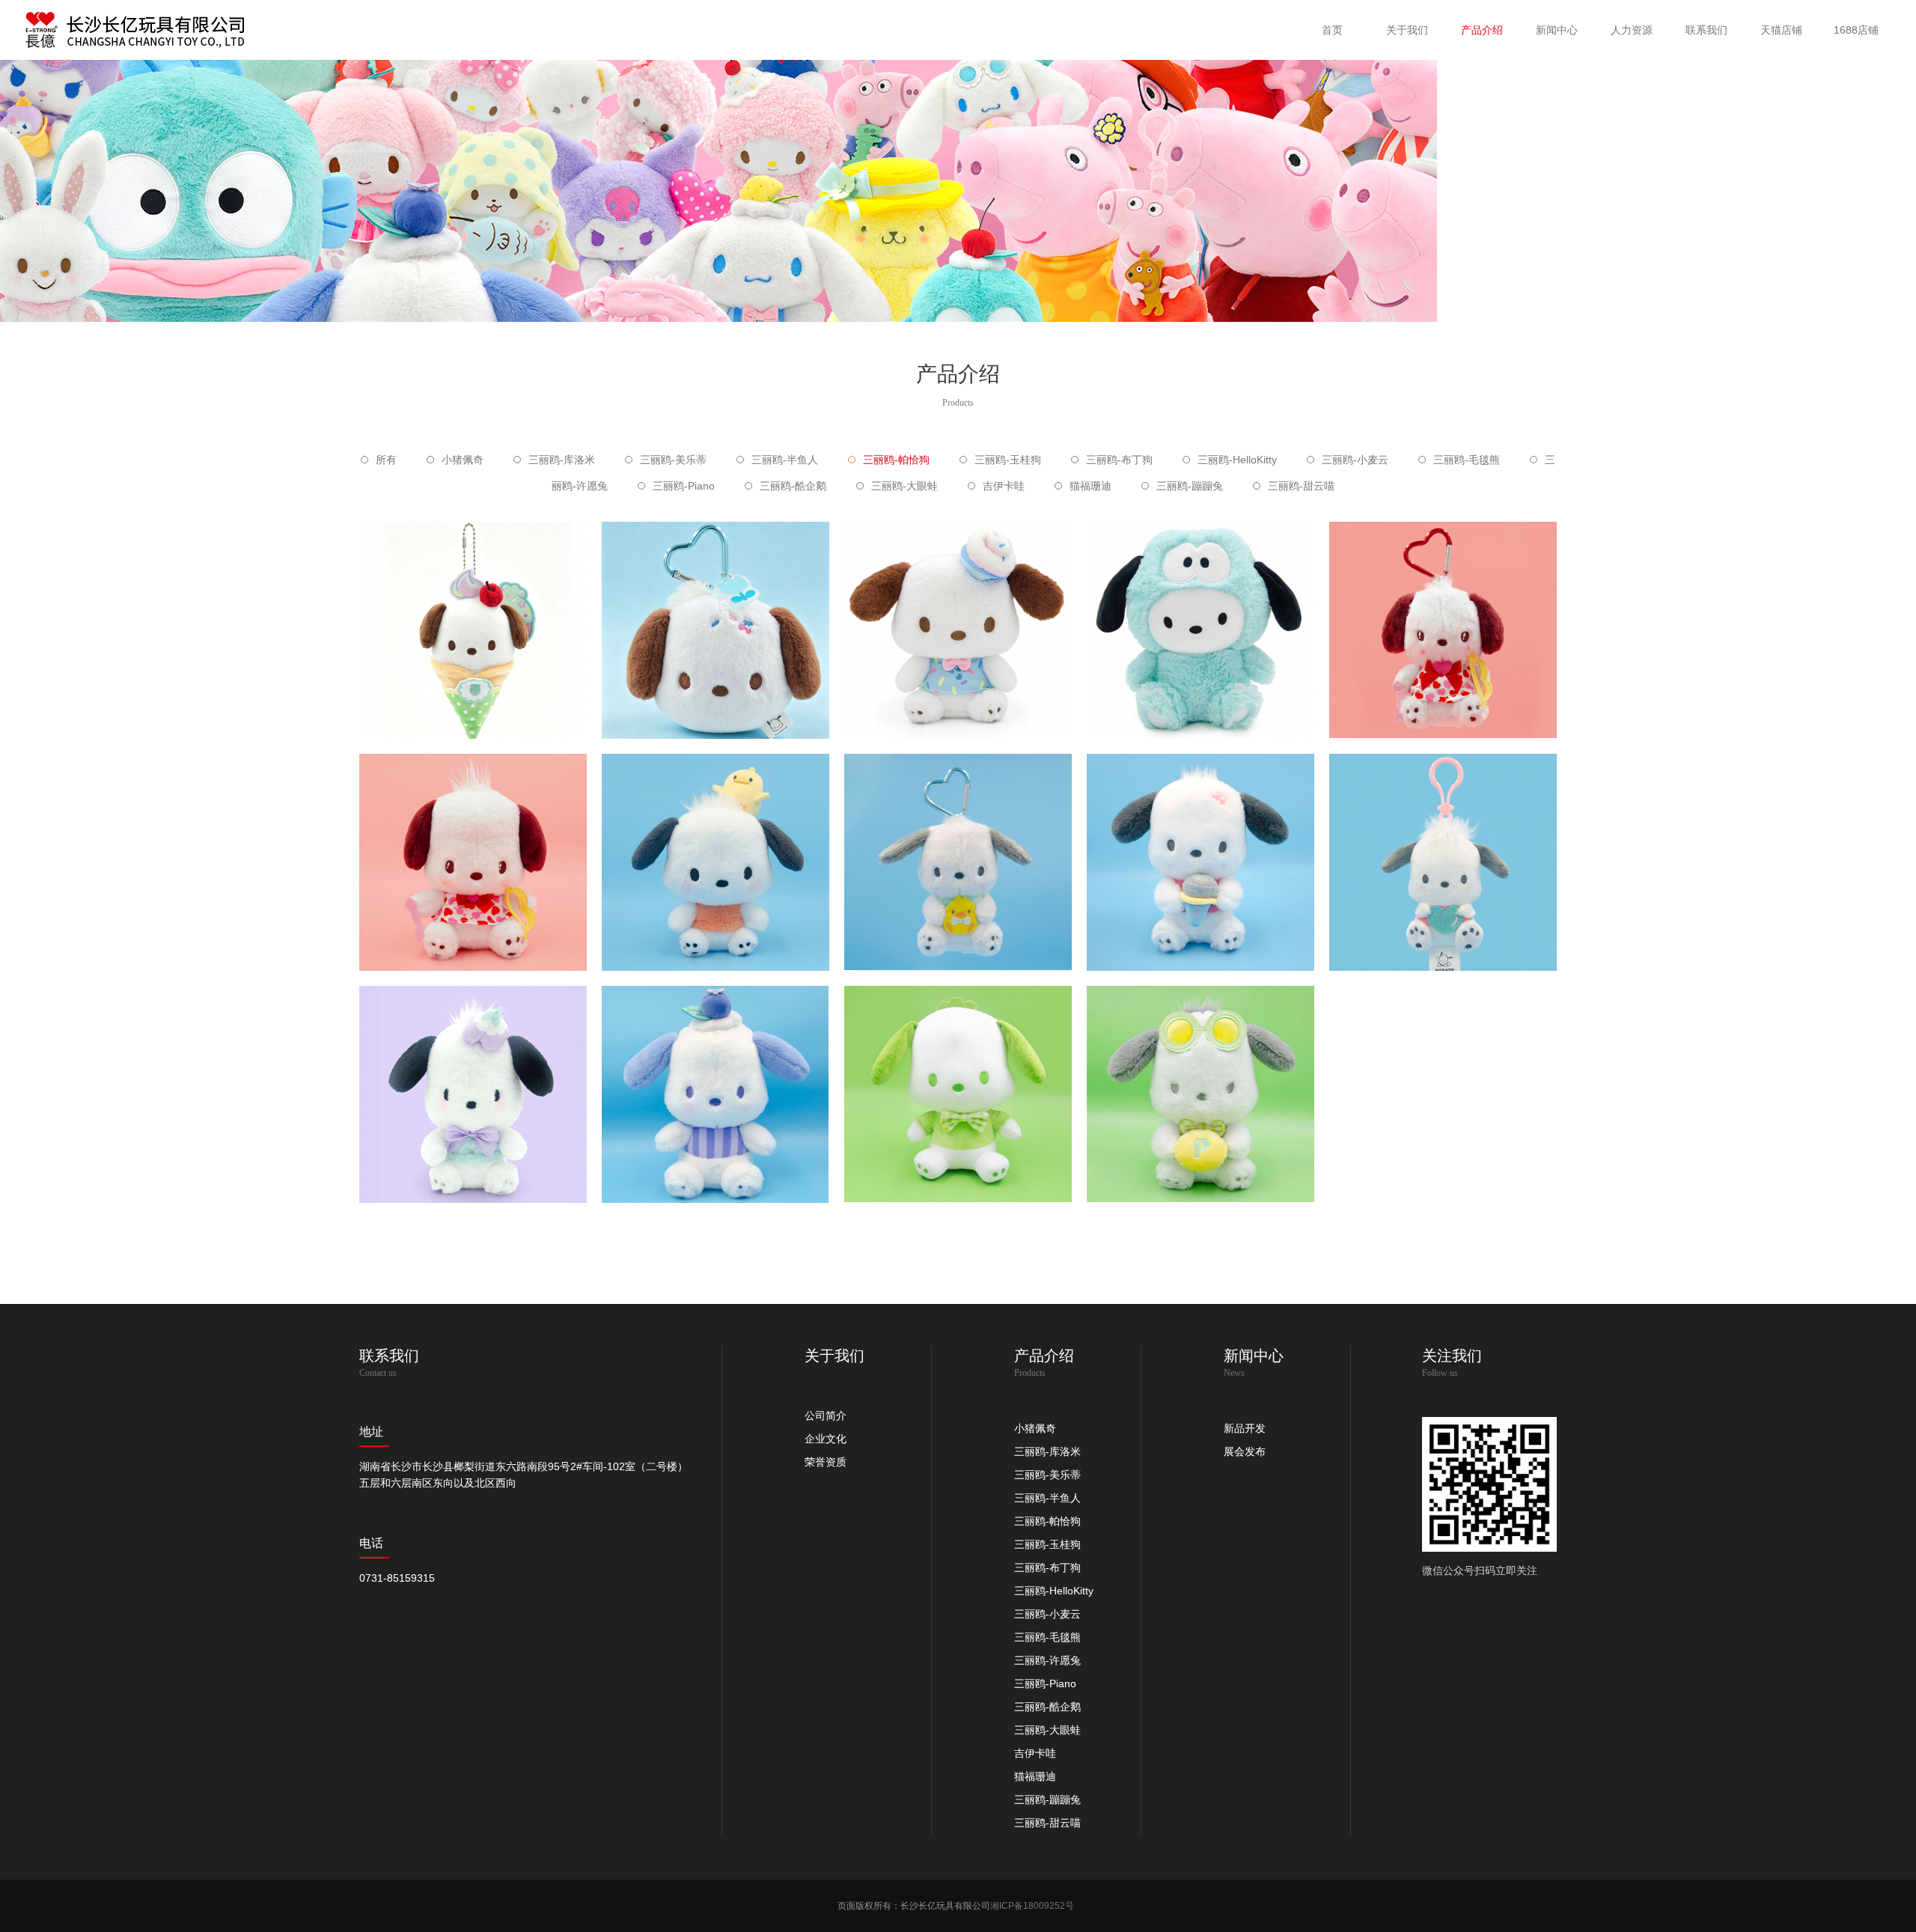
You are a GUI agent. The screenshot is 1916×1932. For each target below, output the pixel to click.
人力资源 (1632, 30)
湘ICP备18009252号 (1032, 1906)
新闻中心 (1557, 30)
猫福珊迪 (1090, 486)
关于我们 (1407, 30)
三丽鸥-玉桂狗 (1008, 460)
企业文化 (826, 1439)
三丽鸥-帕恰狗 (896, 460)
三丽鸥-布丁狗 (1119, 460)
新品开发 (1245, 1428)
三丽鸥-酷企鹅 (793, 486)
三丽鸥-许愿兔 (1047, 1660)
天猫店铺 (1781, 30)
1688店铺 (1856, 30)
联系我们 (1706, 30)
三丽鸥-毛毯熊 (1467, 460)
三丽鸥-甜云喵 (1301, 486)
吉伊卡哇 (1004, 486)
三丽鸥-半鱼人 (785, 460)
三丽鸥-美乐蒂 (673, 460)
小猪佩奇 (463, 460)
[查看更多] (473, 655)
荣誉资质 (826, 1462)
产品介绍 (1482, 30)
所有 (386, 460)
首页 (1332, 30)
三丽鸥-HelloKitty (1237, 460)
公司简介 (826, 1416)
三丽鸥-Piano (684, 486)
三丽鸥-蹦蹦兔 (1190, 486)
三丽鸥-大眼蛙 (904, 486)
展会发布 (1245, 1451)
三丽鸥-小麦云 (1355, 460)
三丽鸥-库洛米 (562, 460)
